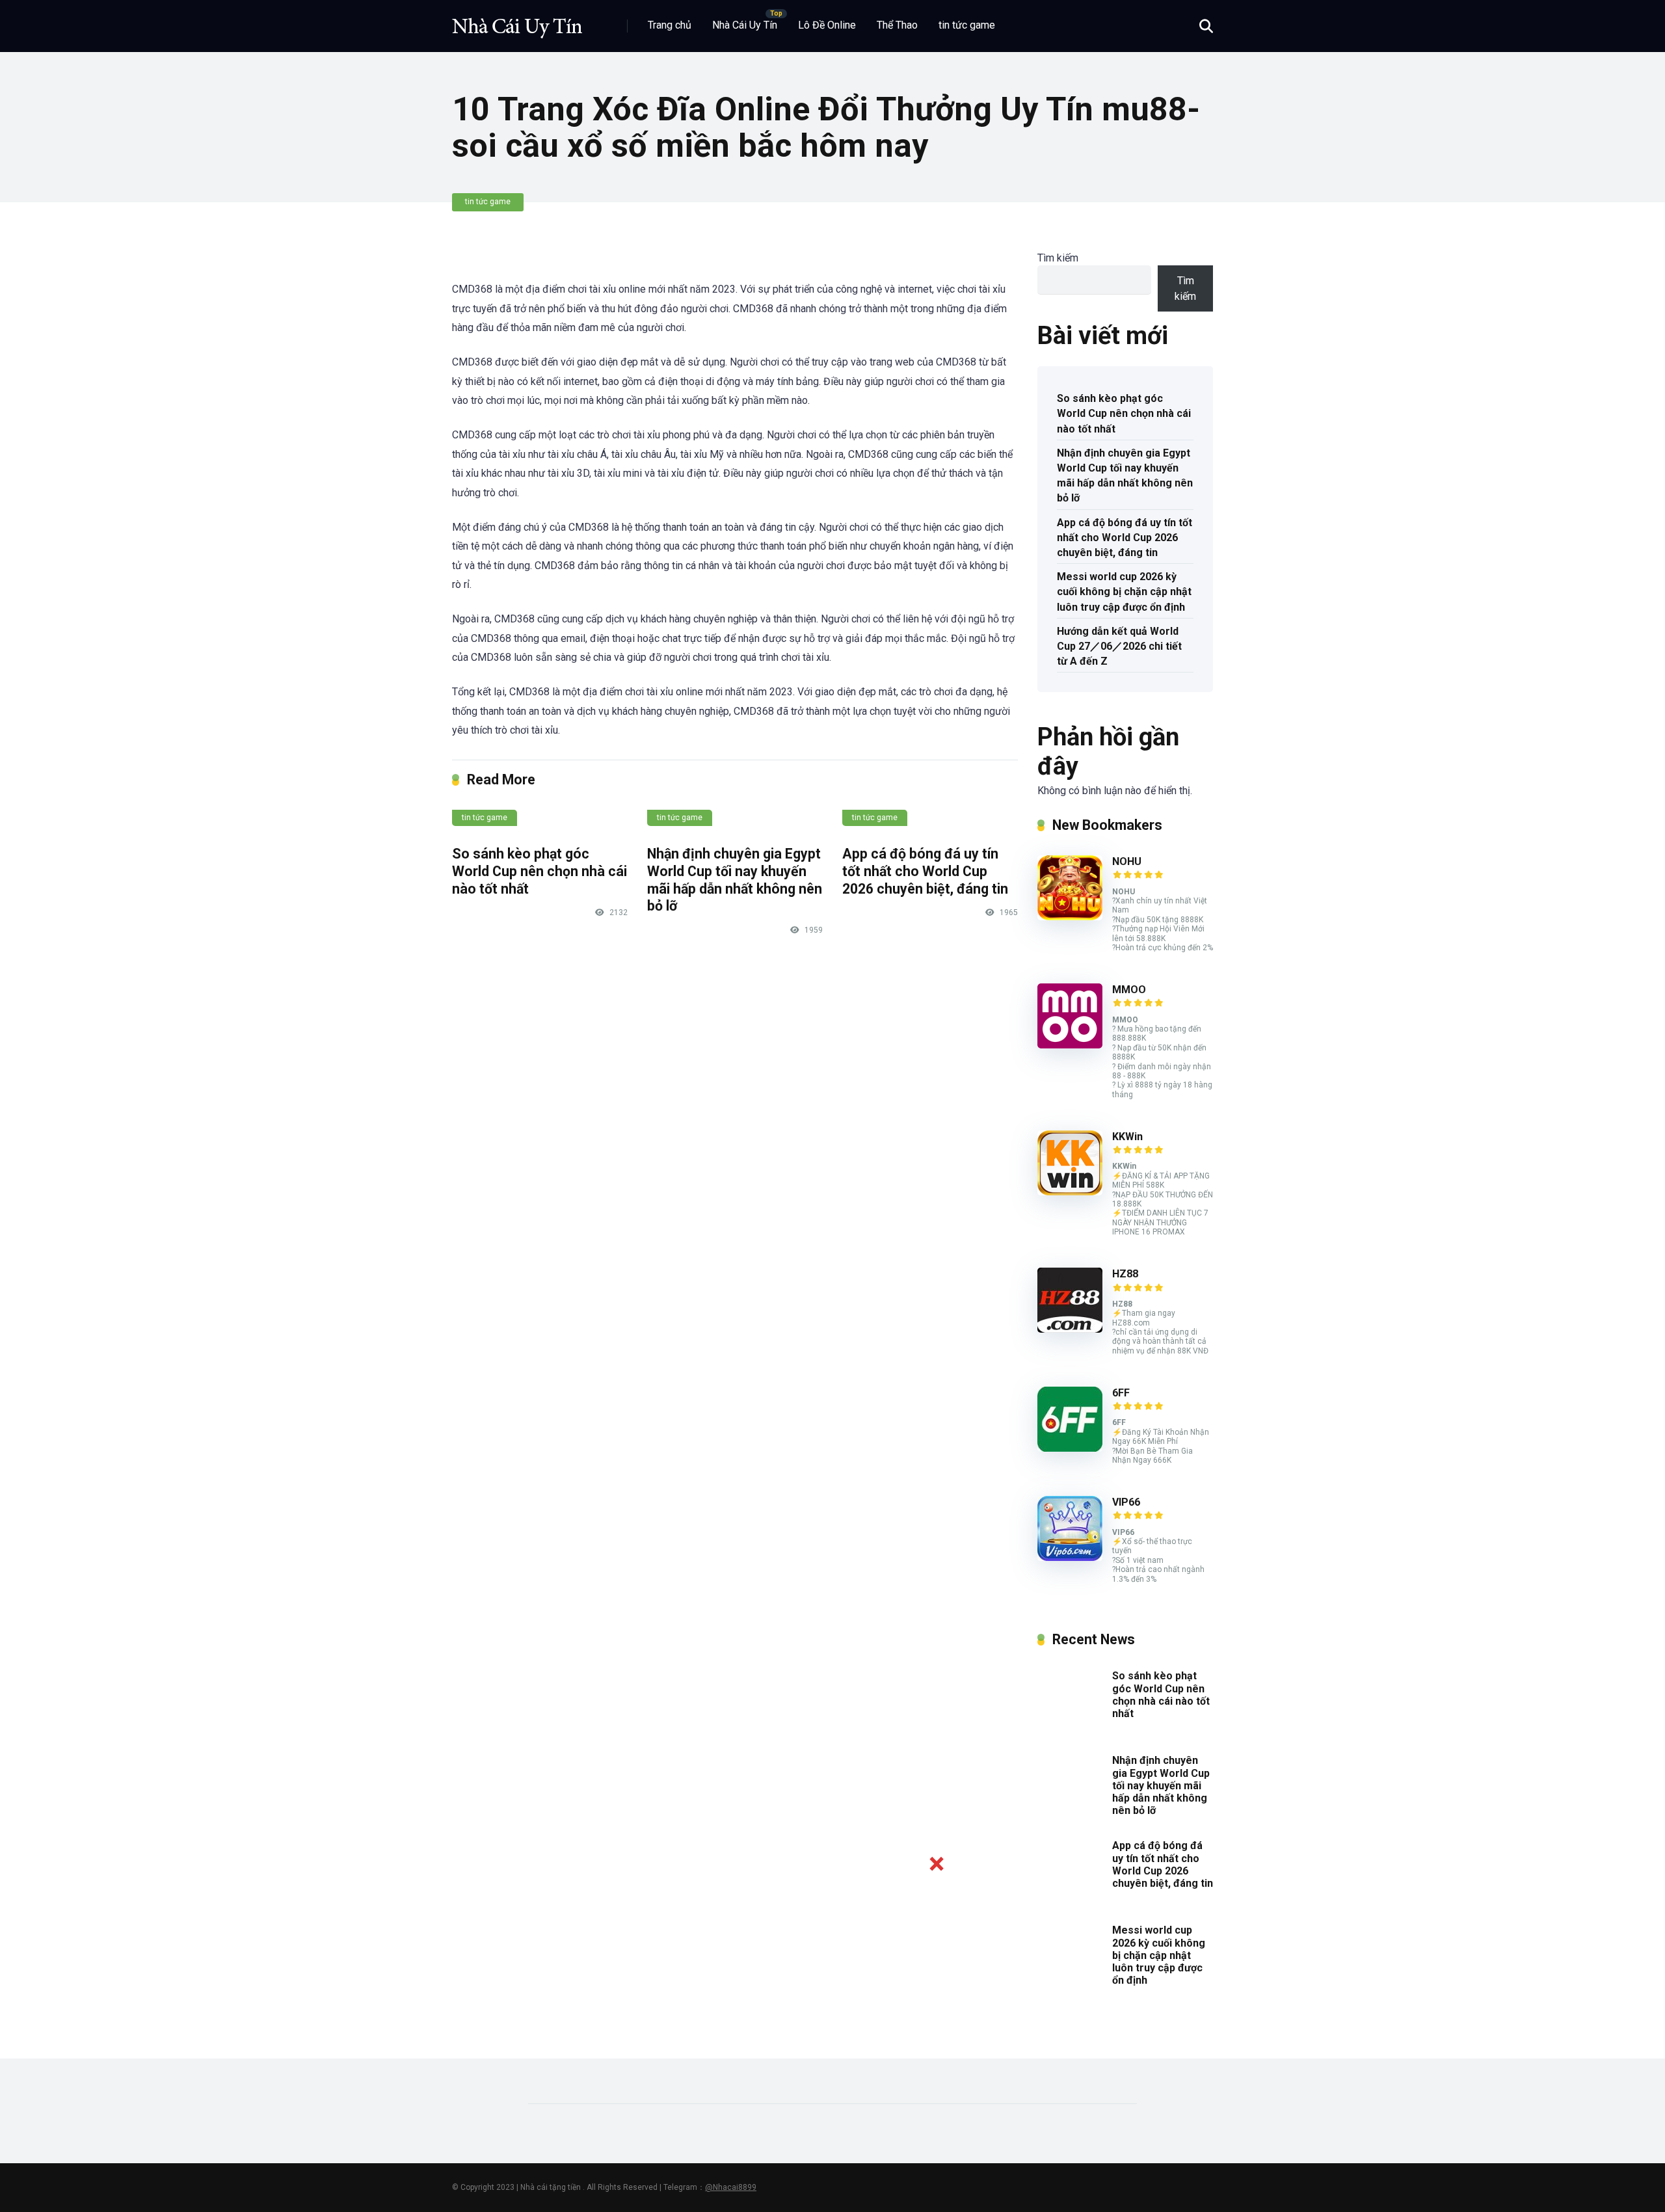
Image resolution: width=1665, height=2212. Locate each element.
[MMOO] (1070, 1045)
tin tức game (967, 25)
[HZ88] (1070, 1329)
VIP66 (1126, 1502)
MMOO (1129, 990)
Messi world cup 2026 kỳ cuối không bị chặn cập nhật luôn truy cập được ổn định (1124, 592)
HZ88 (1125, 1274)
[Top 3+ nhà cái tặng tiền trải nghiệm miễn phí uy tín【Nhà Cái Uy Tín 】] (517, 21)
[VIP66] (1070, 1557)
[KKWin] (1070, 1192)
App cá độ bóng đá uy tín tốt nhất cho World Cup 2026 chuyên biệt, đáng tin (925, 871)
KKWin (1127, 1137)
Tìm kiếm (1058, 258)
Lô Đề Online (827, 25)
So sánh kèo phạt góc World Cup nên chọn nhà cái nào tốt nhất (539, 871)
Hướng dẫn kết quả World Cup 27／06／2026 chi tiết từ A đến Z (1119, 646)
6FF (1121, 1393)
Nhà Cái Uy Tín (745, 25)
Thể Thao (897, 25)
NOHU (1127, 861)
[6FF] (1070, 1448)
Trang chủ (670, 25)
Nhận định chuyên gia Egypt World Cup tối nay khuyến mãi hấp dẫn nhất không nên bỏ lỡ (735, 880)
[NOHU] (1070, 917)
